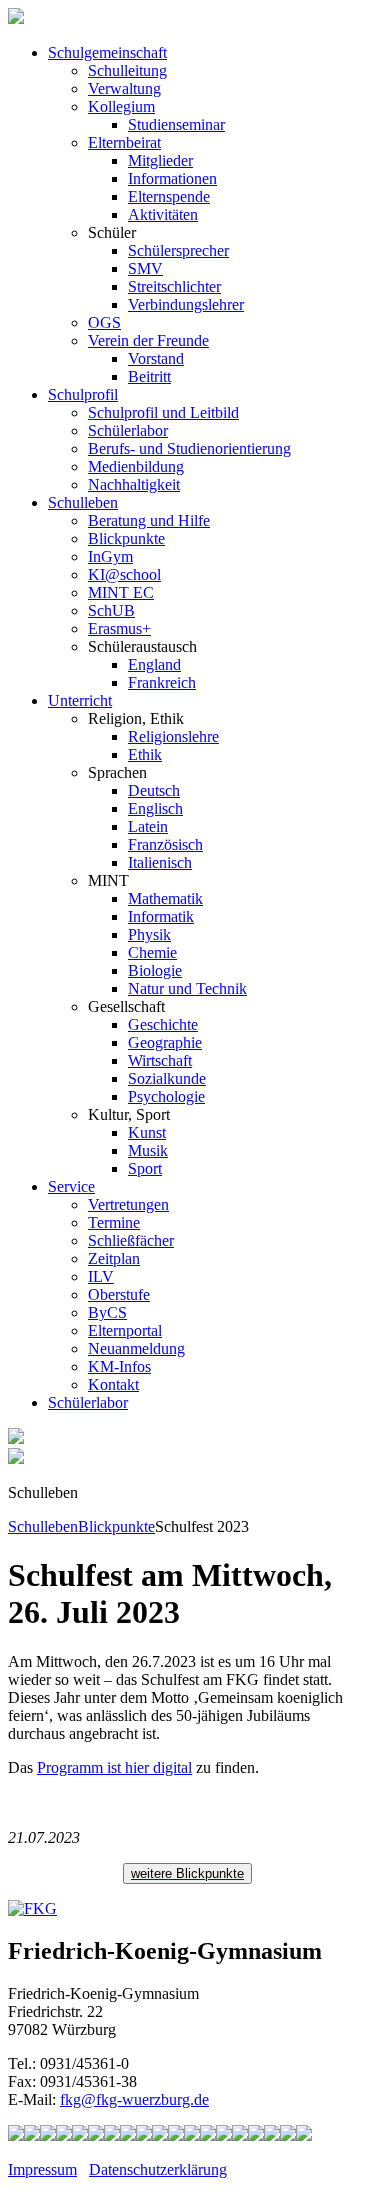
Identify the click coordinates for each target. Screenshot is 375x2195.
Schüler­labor (88, 1402)
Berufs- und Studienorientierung (189, 448)
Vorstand (156, 358)
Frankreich (162, 682)
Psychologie (166, 1096)
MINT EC (121, 592)
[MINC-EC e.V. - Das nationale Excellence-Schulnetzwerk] (32, 2135)
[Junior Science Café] (160, 2135)
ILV (101, 1276)
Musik (148, 1150)
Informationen (172, 178)
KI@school (124, 574)
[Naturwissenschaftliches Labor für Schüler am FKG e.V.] (16, 2135)
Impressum (42, 2169)
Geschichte (163, 1024)
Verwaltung (124, 88)
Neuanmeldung (136, 1348)
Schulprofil (83, 394)
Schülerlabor (128, 430)
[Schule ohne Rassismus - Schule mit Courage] (96, 2135)
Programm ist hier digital (114, 1767)
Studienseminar (176, 124)
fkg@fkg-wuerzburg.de (134, 2099)
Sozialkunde (167, 1078)
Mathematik (165, 898)
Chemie (152, 952)
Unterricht (80, 700)
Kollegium (121, 106)
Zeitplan (114, 1258)
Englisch (155, 808)
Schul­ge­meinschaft (107, 52)
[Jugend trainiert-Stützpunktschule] (64, 2135)
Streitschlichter (174, 286)
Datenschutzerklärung (158, 2169)
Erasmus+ (119, 628)
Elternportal (125, 1330)
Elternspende (169, 196)
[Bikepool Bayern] (80, 2135)
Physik (149, 934)
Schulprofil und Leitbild (163, 412)
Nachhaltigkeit (134, 484)
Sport (145, 1168)
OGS (104, 322)
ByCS (107, 1312)
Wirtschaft (160, 1060)
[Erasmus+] (240, 2135)
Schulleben (83, 502)
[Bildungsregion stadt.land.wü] (288, 2135)
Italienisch (160, 862)
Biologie (155, 970)
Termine (114, 1222)
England (154, 664)
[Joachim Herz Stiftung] (224, 2135)
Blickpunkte (126, 538)
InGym (110, 556)
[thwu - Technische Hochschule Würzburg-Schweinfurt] (272, 2135)
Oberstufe (119, 1294)
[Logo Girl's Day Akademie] (304, 2135)
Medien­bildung (136, 466)
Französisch (165, 844)
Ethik (145, 754)
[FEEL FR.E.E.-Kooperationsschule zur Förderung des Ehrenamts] (256, 2135)
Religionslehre (173, 736)
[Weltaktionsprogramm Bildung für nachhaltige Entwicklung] (144, 2135)
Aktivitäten (163, 214)
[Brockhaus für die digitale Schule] (192, 2135)
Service (71, 1186)
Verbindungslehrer (186, 304)
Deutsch (154, 790)
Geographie (165, 1042)
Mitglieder (160, 160)
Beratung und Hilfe (149, 520)
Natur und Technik (187, 988)
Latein (148, 826)
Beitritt (149, 376)
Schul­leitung (127, 70)
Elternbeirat (124, 142)
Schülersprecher (178, 250)
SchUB (111, 610)
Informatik (161, 916)
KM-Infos (119, 1366)
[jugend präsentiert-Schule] (112, 2135)
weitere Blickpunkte (187, 1873)
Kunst (147, 1132)
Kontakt (113, 1384)
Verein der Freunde (148, 340)
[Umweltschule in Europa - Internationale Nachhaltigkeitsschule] (128, 2135)
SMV (145, 268)
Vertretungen (128, 1204)
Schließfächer (131, 1240)
